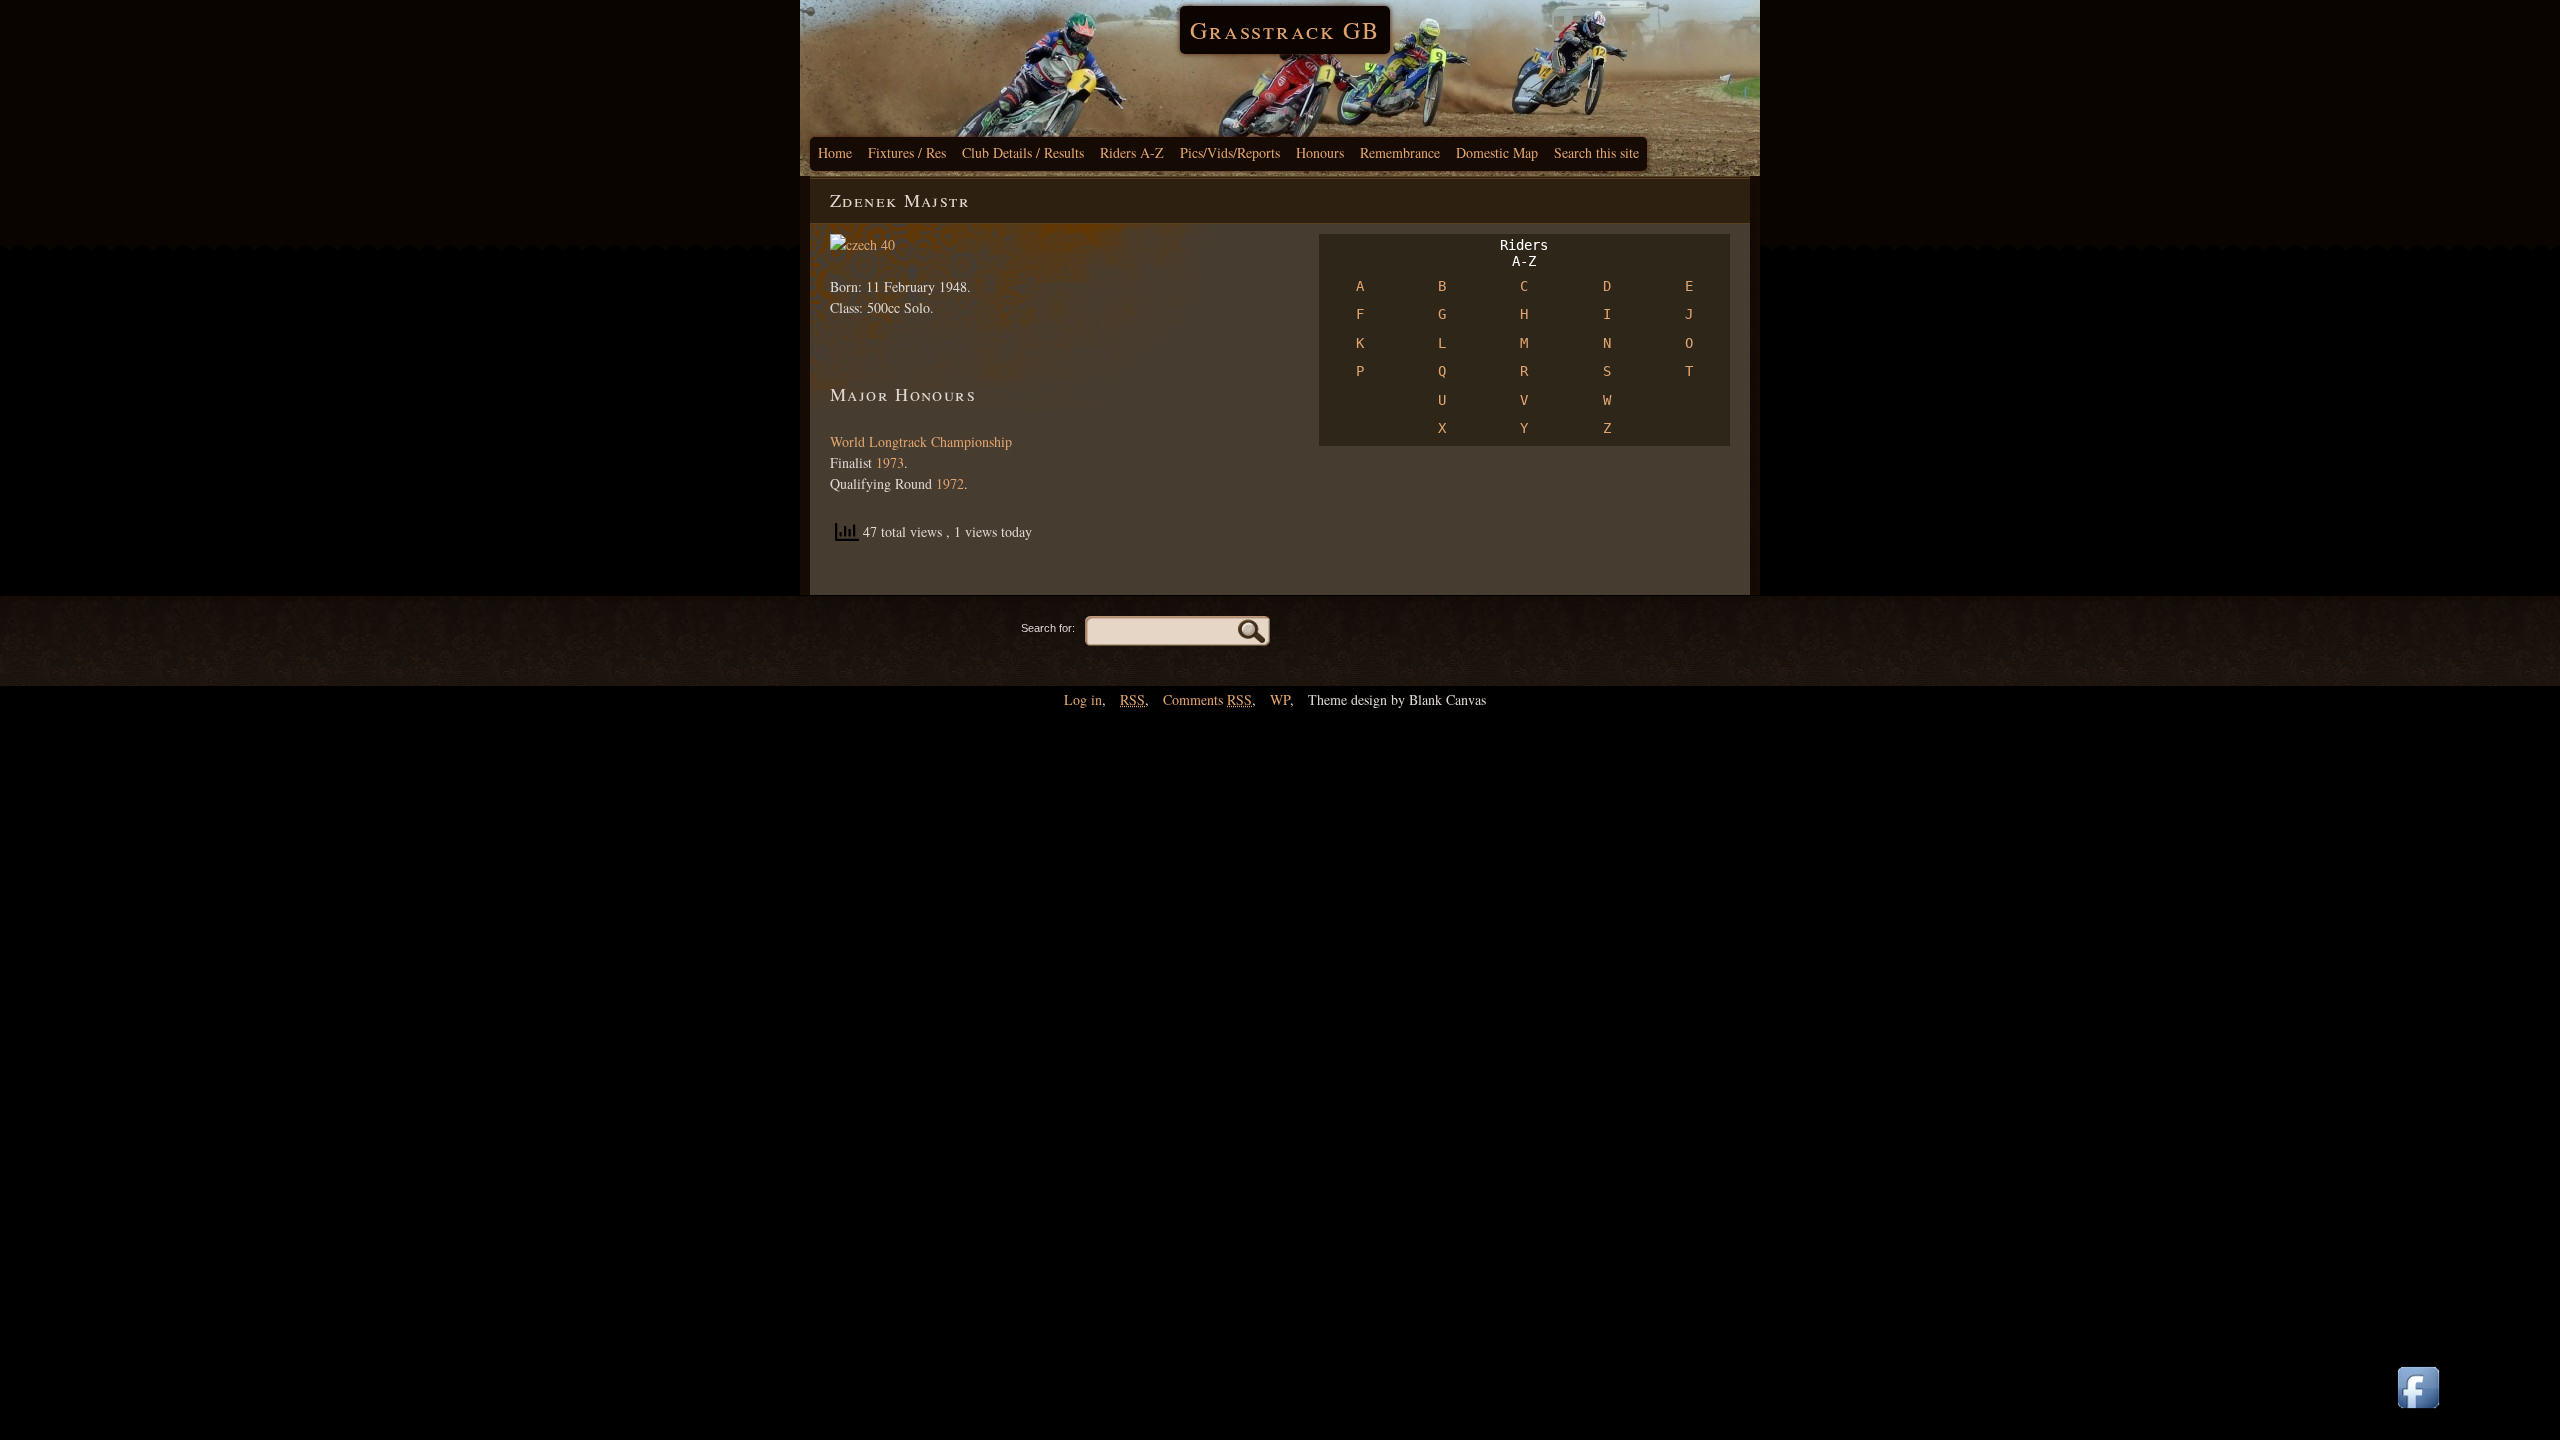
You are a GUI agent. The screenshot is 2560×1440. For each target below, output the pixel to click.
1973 (888, 462)
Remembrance (1400, 152)
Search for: (1048, 628)
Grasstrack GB (1285, 30)
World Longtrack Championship (921, 441)
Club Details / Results (1023, 152)
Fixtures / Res (907, 152)
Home (835, 152)
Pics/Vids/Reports (1230, 152)
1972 (950, 483)
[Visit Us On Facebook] (2418, 1409)
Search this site (1596, 152)
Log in (1083, 699)
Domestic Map (1497, 152)
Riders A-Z (1132, 152)
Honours (1320, 152)
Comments (1207, 699)
